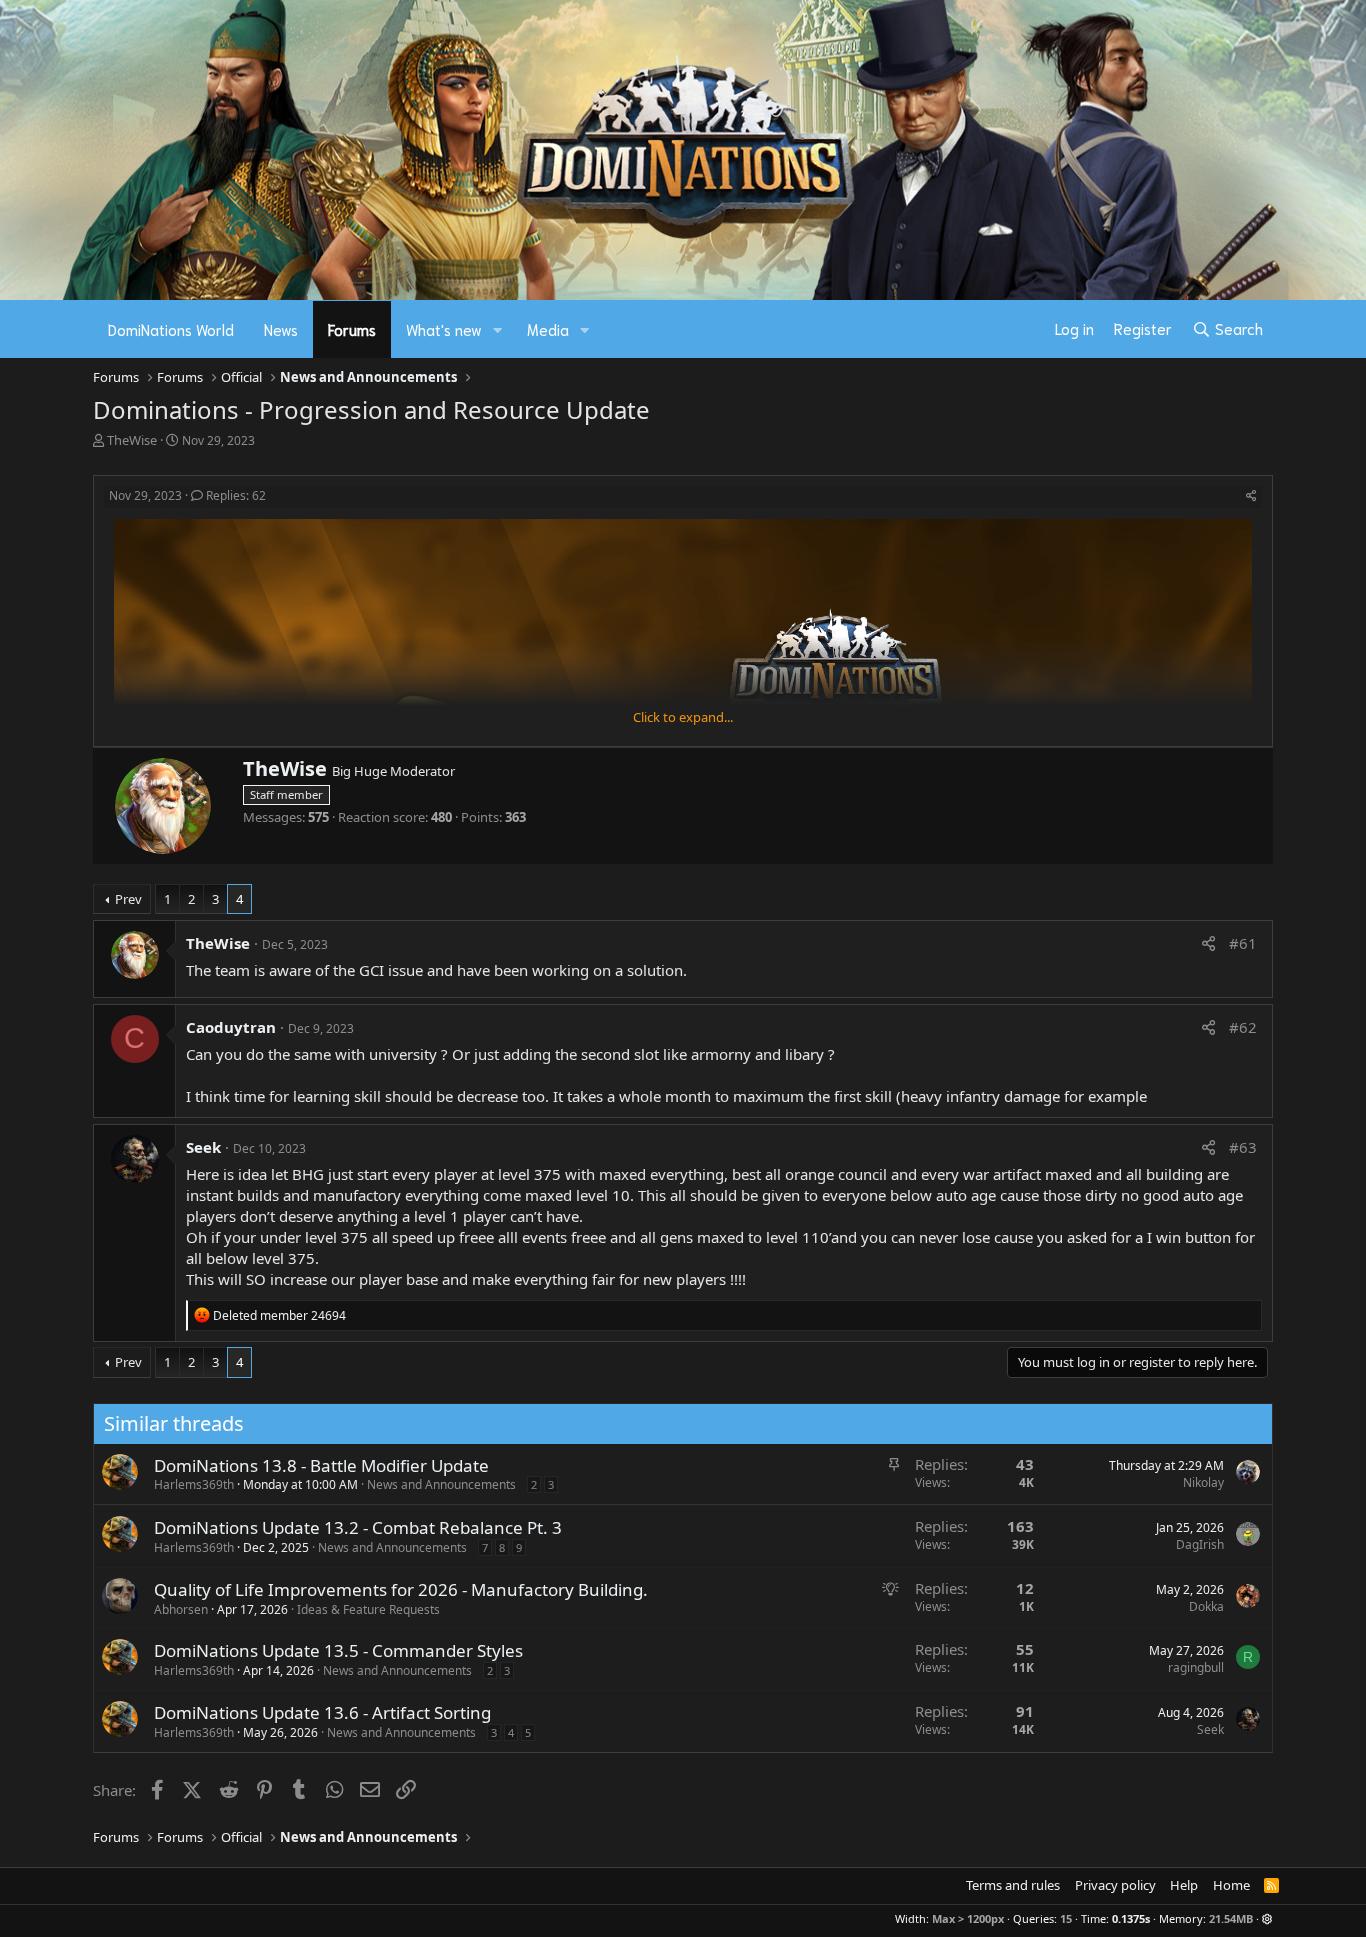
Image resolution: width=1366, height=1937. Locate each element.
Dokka (1206, 1606)
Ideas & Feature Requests (368, 1609)
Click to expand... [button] (683, 717)
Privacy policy (1115, 1885)
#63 (1243, 1147)
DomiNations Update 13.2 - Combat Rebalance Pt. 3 (358, 1527)
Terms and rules (1013, 1885)
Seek (203, 1147)
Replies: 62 (236, 495)
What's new (444, 329)
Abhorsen (181, 1609)
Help (1184, 1885)
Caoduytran (231, 1027)
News (281, 329)
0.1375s (1131, 1918)
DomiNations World (171, 329)
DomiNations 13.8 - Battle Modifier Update (321, 1465)
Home (1231, 1885)
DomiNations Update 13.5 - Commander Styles (338, 1650)
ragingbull (1196, 1667)
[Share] (1251, 496)
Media (548, 329)
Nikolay (1203, 1482)
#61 (1243, 943)
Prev (128, 899)
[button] (498, 329)
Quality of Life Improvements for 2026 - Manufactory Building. (401, 1589)
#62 (1243, 1027)
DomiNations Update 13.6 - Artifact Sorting (322, 1712)
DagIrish (1200, 1544)
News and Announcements (441, 1484)
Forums (352, 329)
